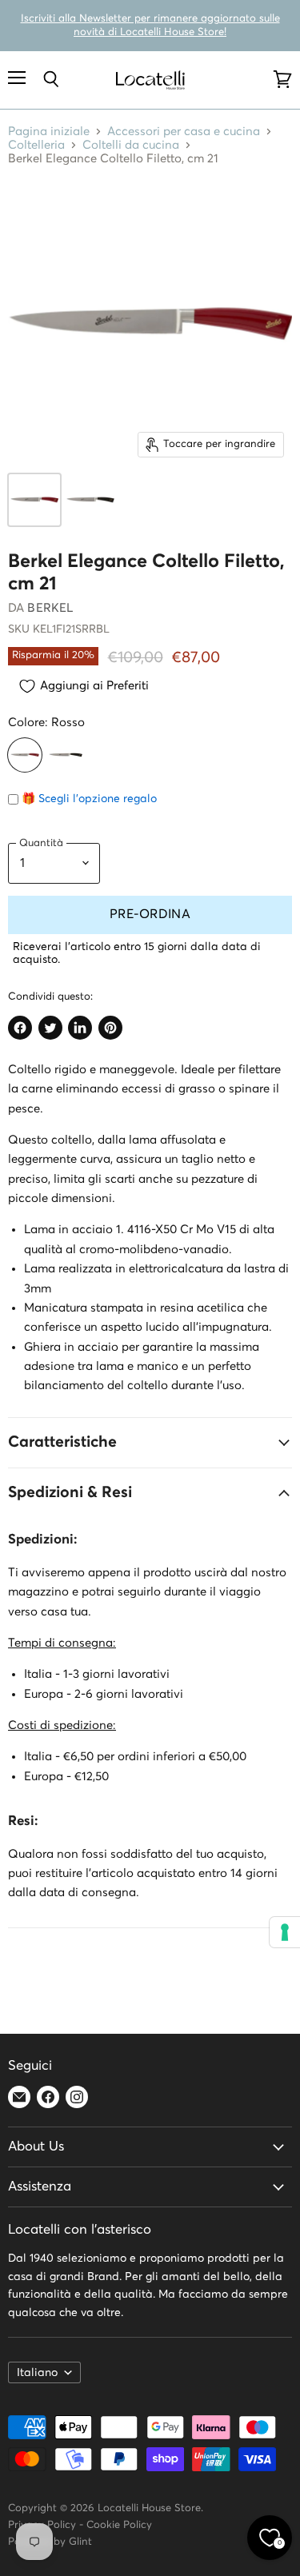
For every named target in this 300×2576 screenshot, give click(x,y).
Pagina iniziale (49, 132)
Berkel (50, 608)
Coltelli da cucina (131, 145)
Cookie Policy (119, 2525)
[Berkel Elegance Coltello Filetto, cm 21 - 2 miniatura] (90, 500)
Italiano (37, 2373)
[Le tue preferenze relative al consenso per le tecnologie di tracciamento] (285, 1932)
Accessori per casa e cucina (184, 132)
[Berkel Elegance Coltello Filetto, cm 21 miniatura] (34, 500)
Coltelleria (36, 145)
